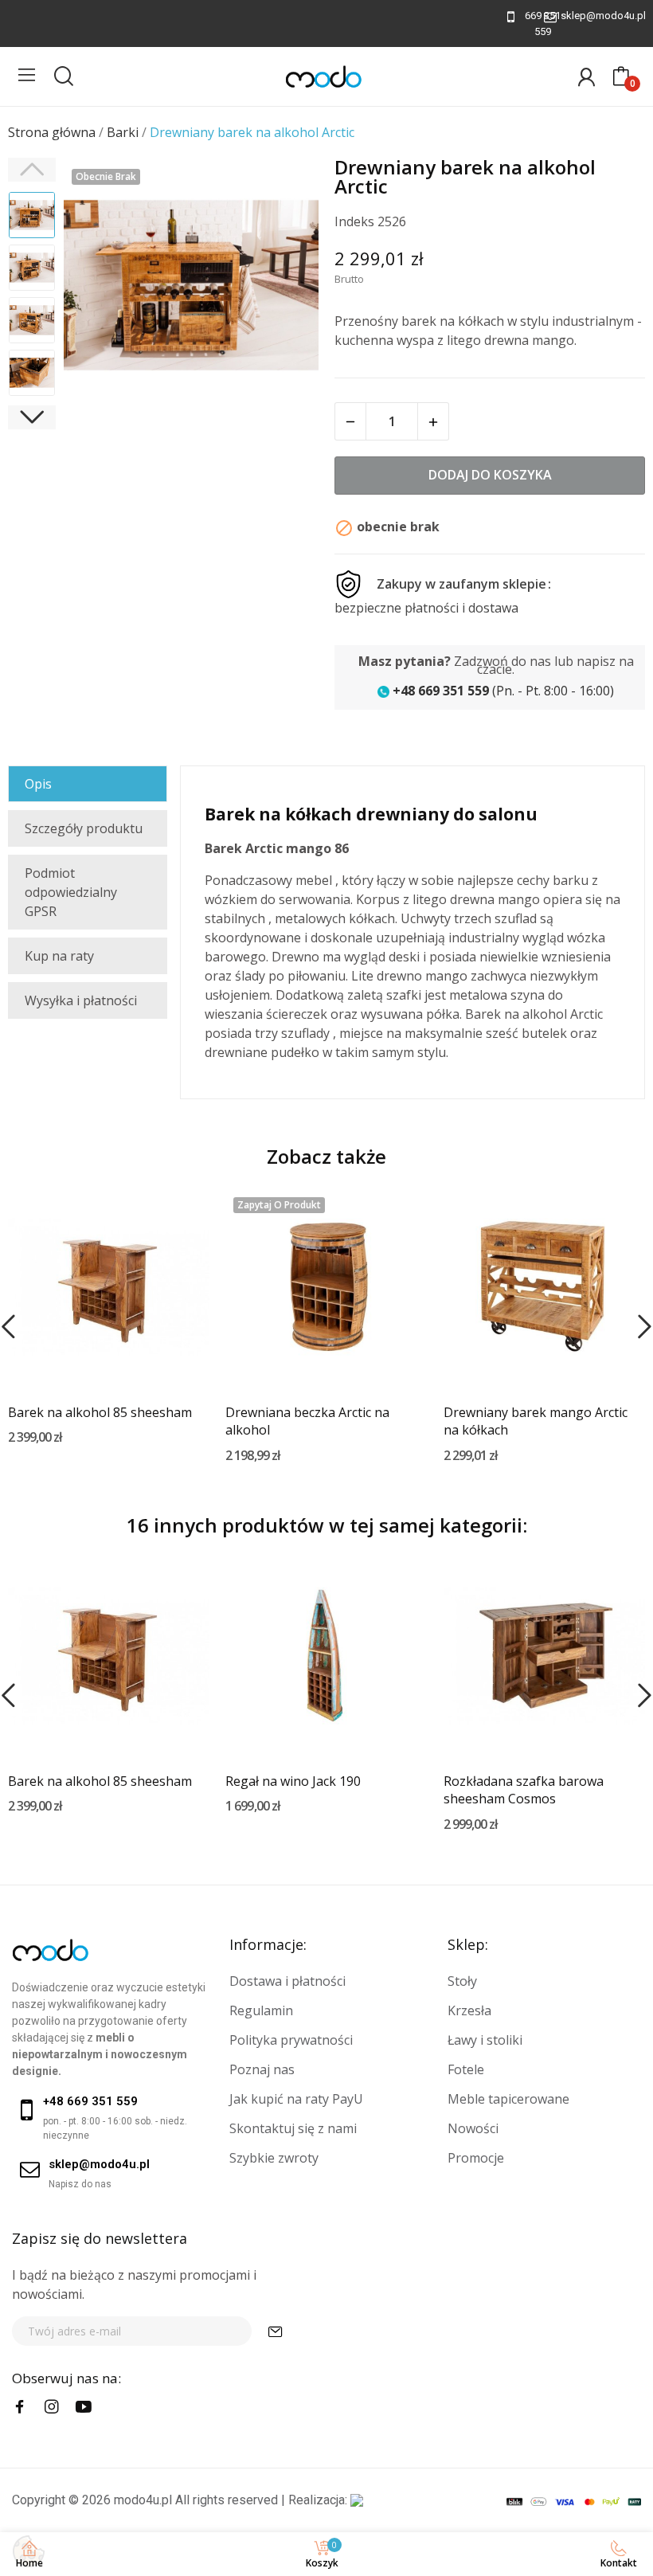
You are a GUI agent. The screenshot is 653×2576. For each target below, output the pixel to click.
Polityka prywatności (291, 2040)
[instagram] (52, 2407)
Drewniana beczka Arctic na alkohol (307, 1421)
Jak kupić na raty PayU (296, 2099)
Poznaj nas (262, 2069)
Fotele (466, 2069)
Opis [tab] (38, 784)
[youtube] (84, 2407)
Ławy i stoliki (485, 2040)
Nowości (473, 2128)
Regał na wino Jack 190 (293, 1781)
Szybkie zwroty (274, 2158)
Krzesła (469, 2010)
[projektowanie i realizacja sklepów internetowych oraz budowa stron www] (357, 2500)
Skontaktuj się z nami (293, 2128)
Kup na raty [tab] (59, 956)
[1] (276, 2331)
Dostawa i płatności (287, 1981)
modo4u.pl (143, 2500)
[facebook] (20, 2407)
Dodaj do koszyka (490, 475)
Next (286, 288)
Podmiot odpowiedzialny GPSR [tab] (71, 892)
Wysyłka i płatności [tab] (81, 1000)
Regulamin (261, 2010)
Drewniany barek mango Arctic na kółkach (536, 1421)
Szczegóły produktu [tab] (84, 828)
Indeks (354, 221)
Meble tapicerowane (508, 2099)
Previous (96, 288)
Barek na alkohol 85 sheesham (100, 1412)
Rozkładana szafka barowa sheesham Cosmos (524, 1790)
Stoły (462, 1981)
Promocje (476, 2158)
